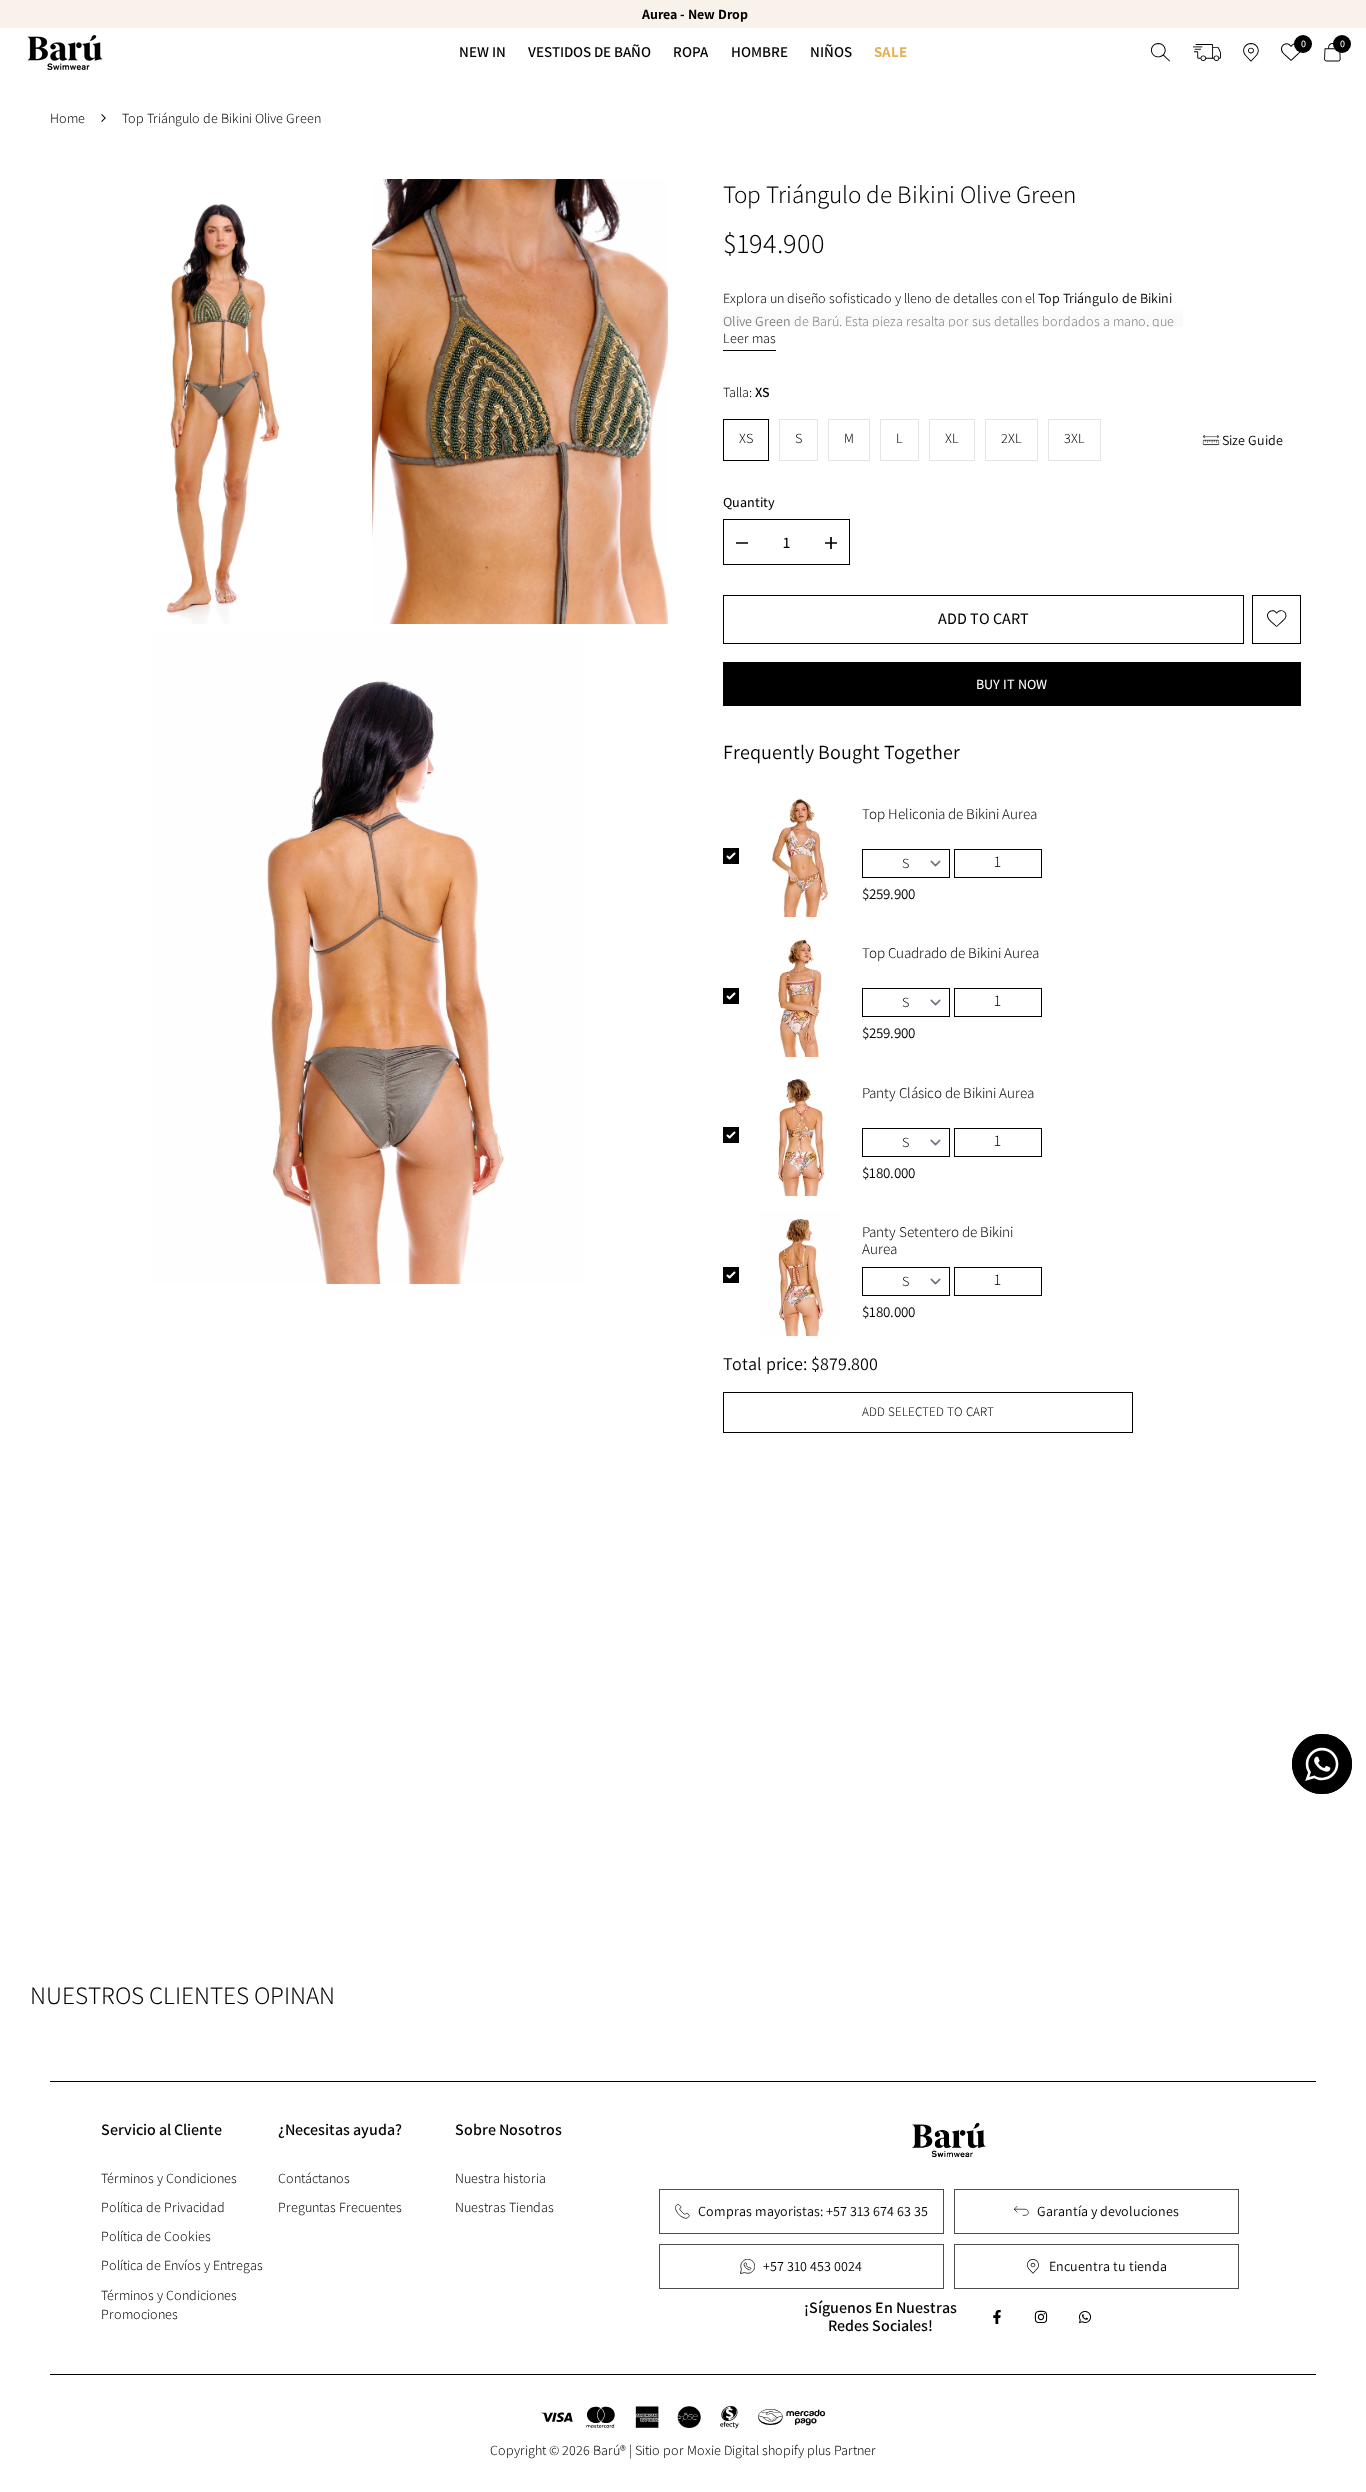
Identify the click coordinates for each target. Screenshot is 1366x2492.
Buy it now (1011, 684)
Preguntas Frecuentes (340, 2207)
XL (952, 438)
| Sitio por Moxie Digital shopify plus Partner (752, 2450)
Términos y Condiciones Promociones (169, 2304)
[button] (1276, 619)
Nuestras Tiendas (504, 2207)
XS (746, 438)
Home (67, 118)
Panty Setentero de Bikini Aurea (937, 1240)
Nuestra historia (500, 2178)
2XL (1011, 438)
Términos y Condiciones (169, 2178)
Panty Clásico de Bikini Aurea (948, 1093)
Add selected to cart (928, 1411)
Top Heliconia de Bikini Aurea (949, 814)
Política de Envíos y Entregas (182, 2265)
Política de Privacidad (163, 2207)
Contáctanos (314, 2178)
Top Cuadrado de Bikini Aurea (950, 953)
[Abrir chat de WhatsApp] (1322, 1764)
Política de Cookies (156, 2236)
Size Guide (1252, 440)
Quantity (749, 502)
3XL (1074, 438)
